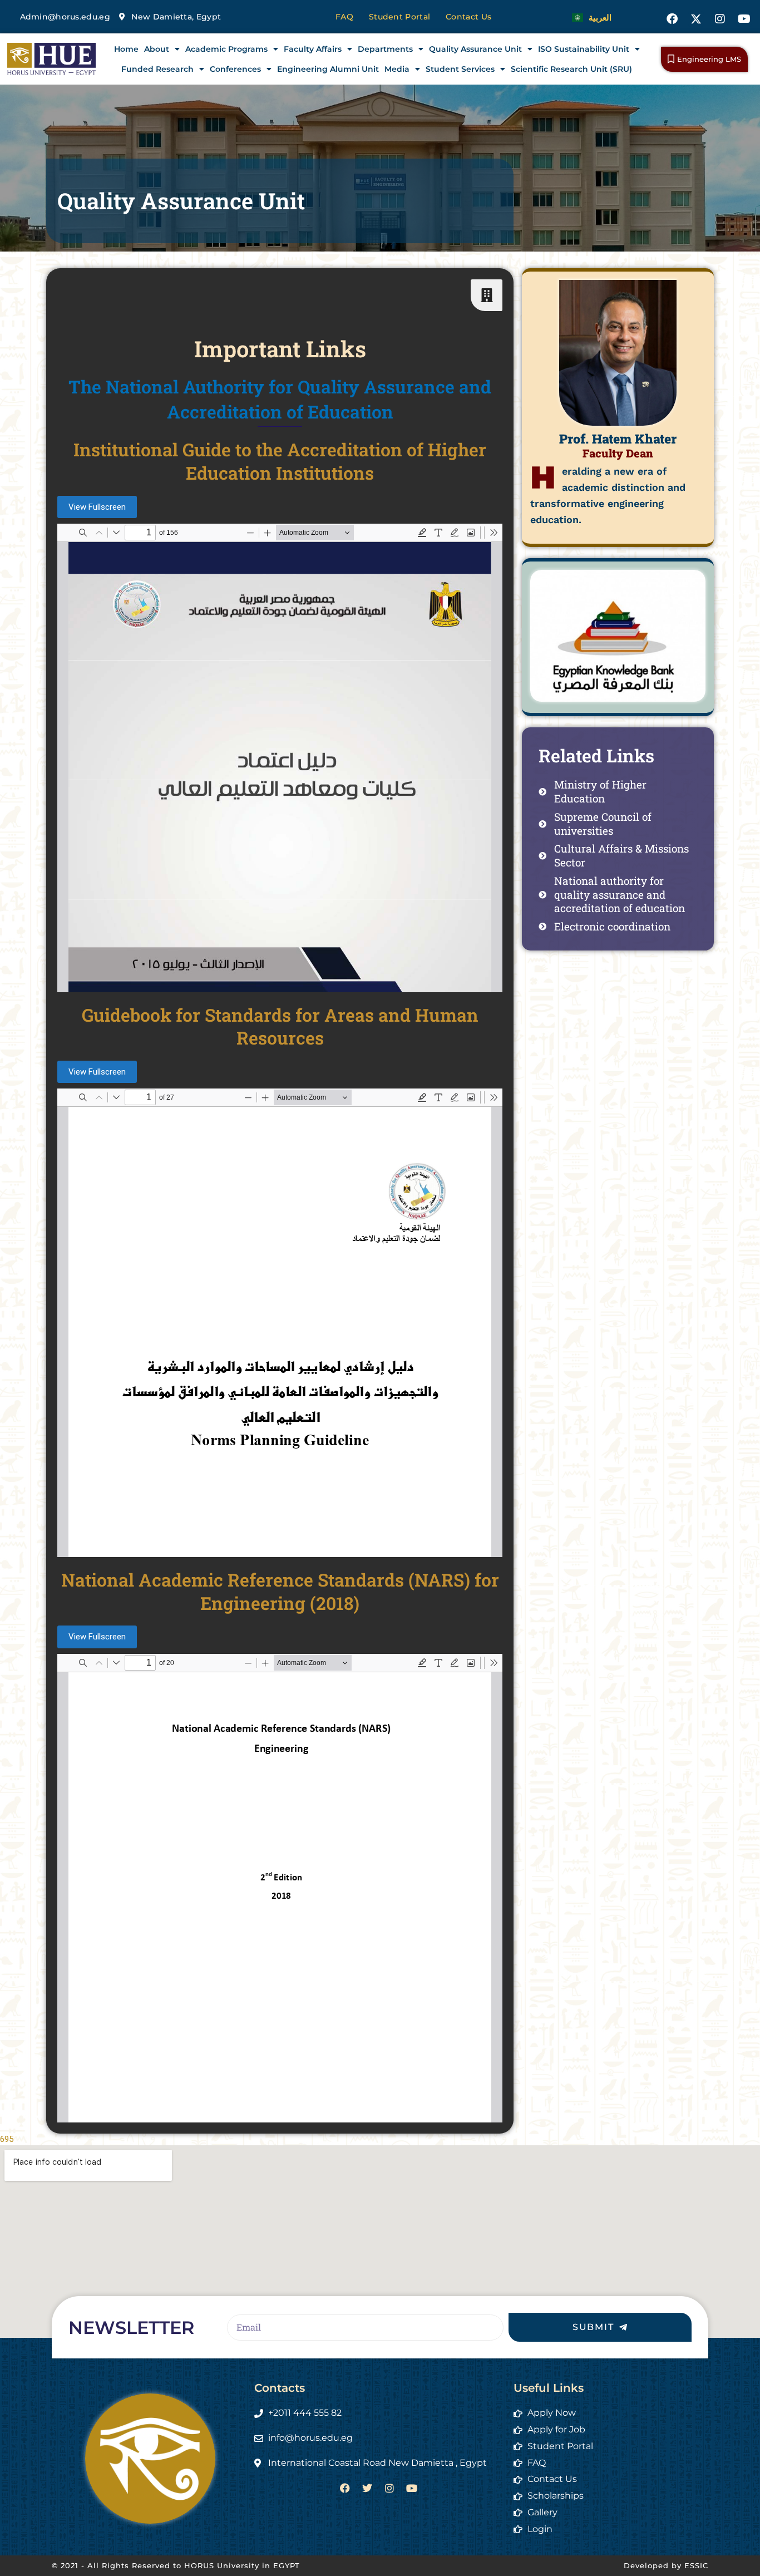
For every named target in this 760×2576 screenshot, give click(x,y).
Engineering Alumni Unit (328, 69)
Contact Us (468, 17)
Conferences (235, 69)
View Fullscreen (97, 507)
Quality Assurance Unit (475, 49)
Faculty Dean (618, 453)
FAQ (344, 17)
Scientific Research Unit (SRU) (571, 69)
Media (397, 69)
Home (126, 49)
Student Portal (399, 17)
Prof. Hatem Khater (618, 439)
